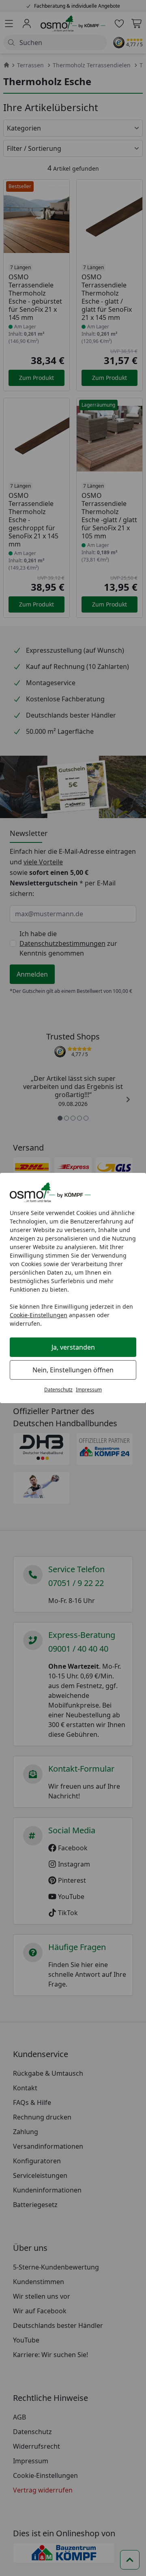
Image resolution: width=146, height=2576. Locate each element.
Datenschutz (58, 1390)
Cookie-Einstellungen (39, 1315)
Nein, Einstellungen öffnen (73, 1370)
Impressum (89, 1390)
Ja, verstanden (73, 1347)
